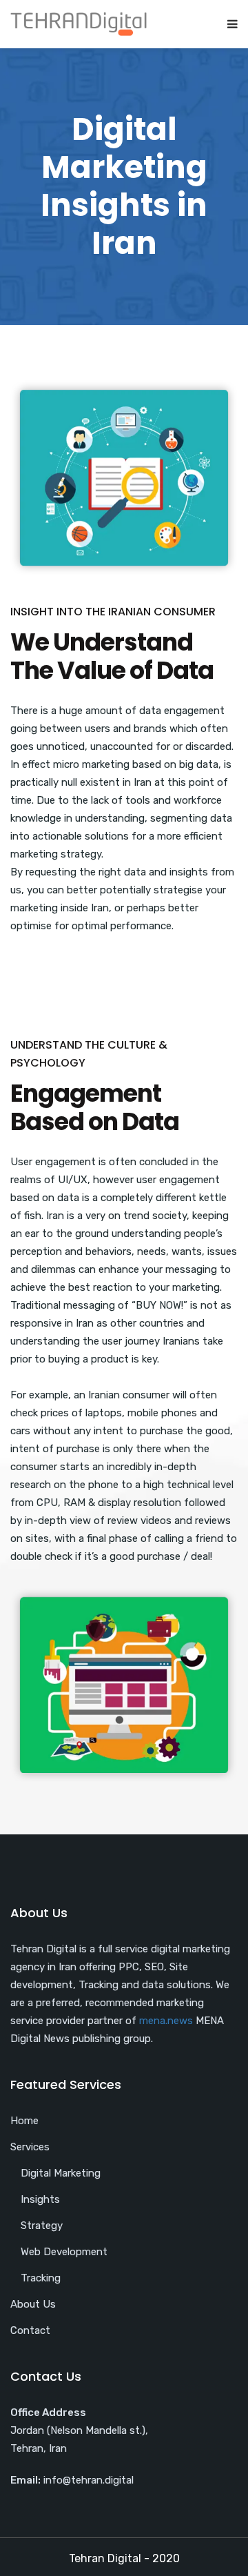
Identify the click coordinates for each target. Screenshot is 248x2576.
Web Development (64, 2252)
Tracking (41, 2278)
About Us (33, 2304)
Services (30, 2147)
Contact (30, 2330)
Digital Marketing (61, 2173)
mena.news (166, 2021)
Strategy (42, 2226)
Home (24, 2121)
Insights (40, 2199)
